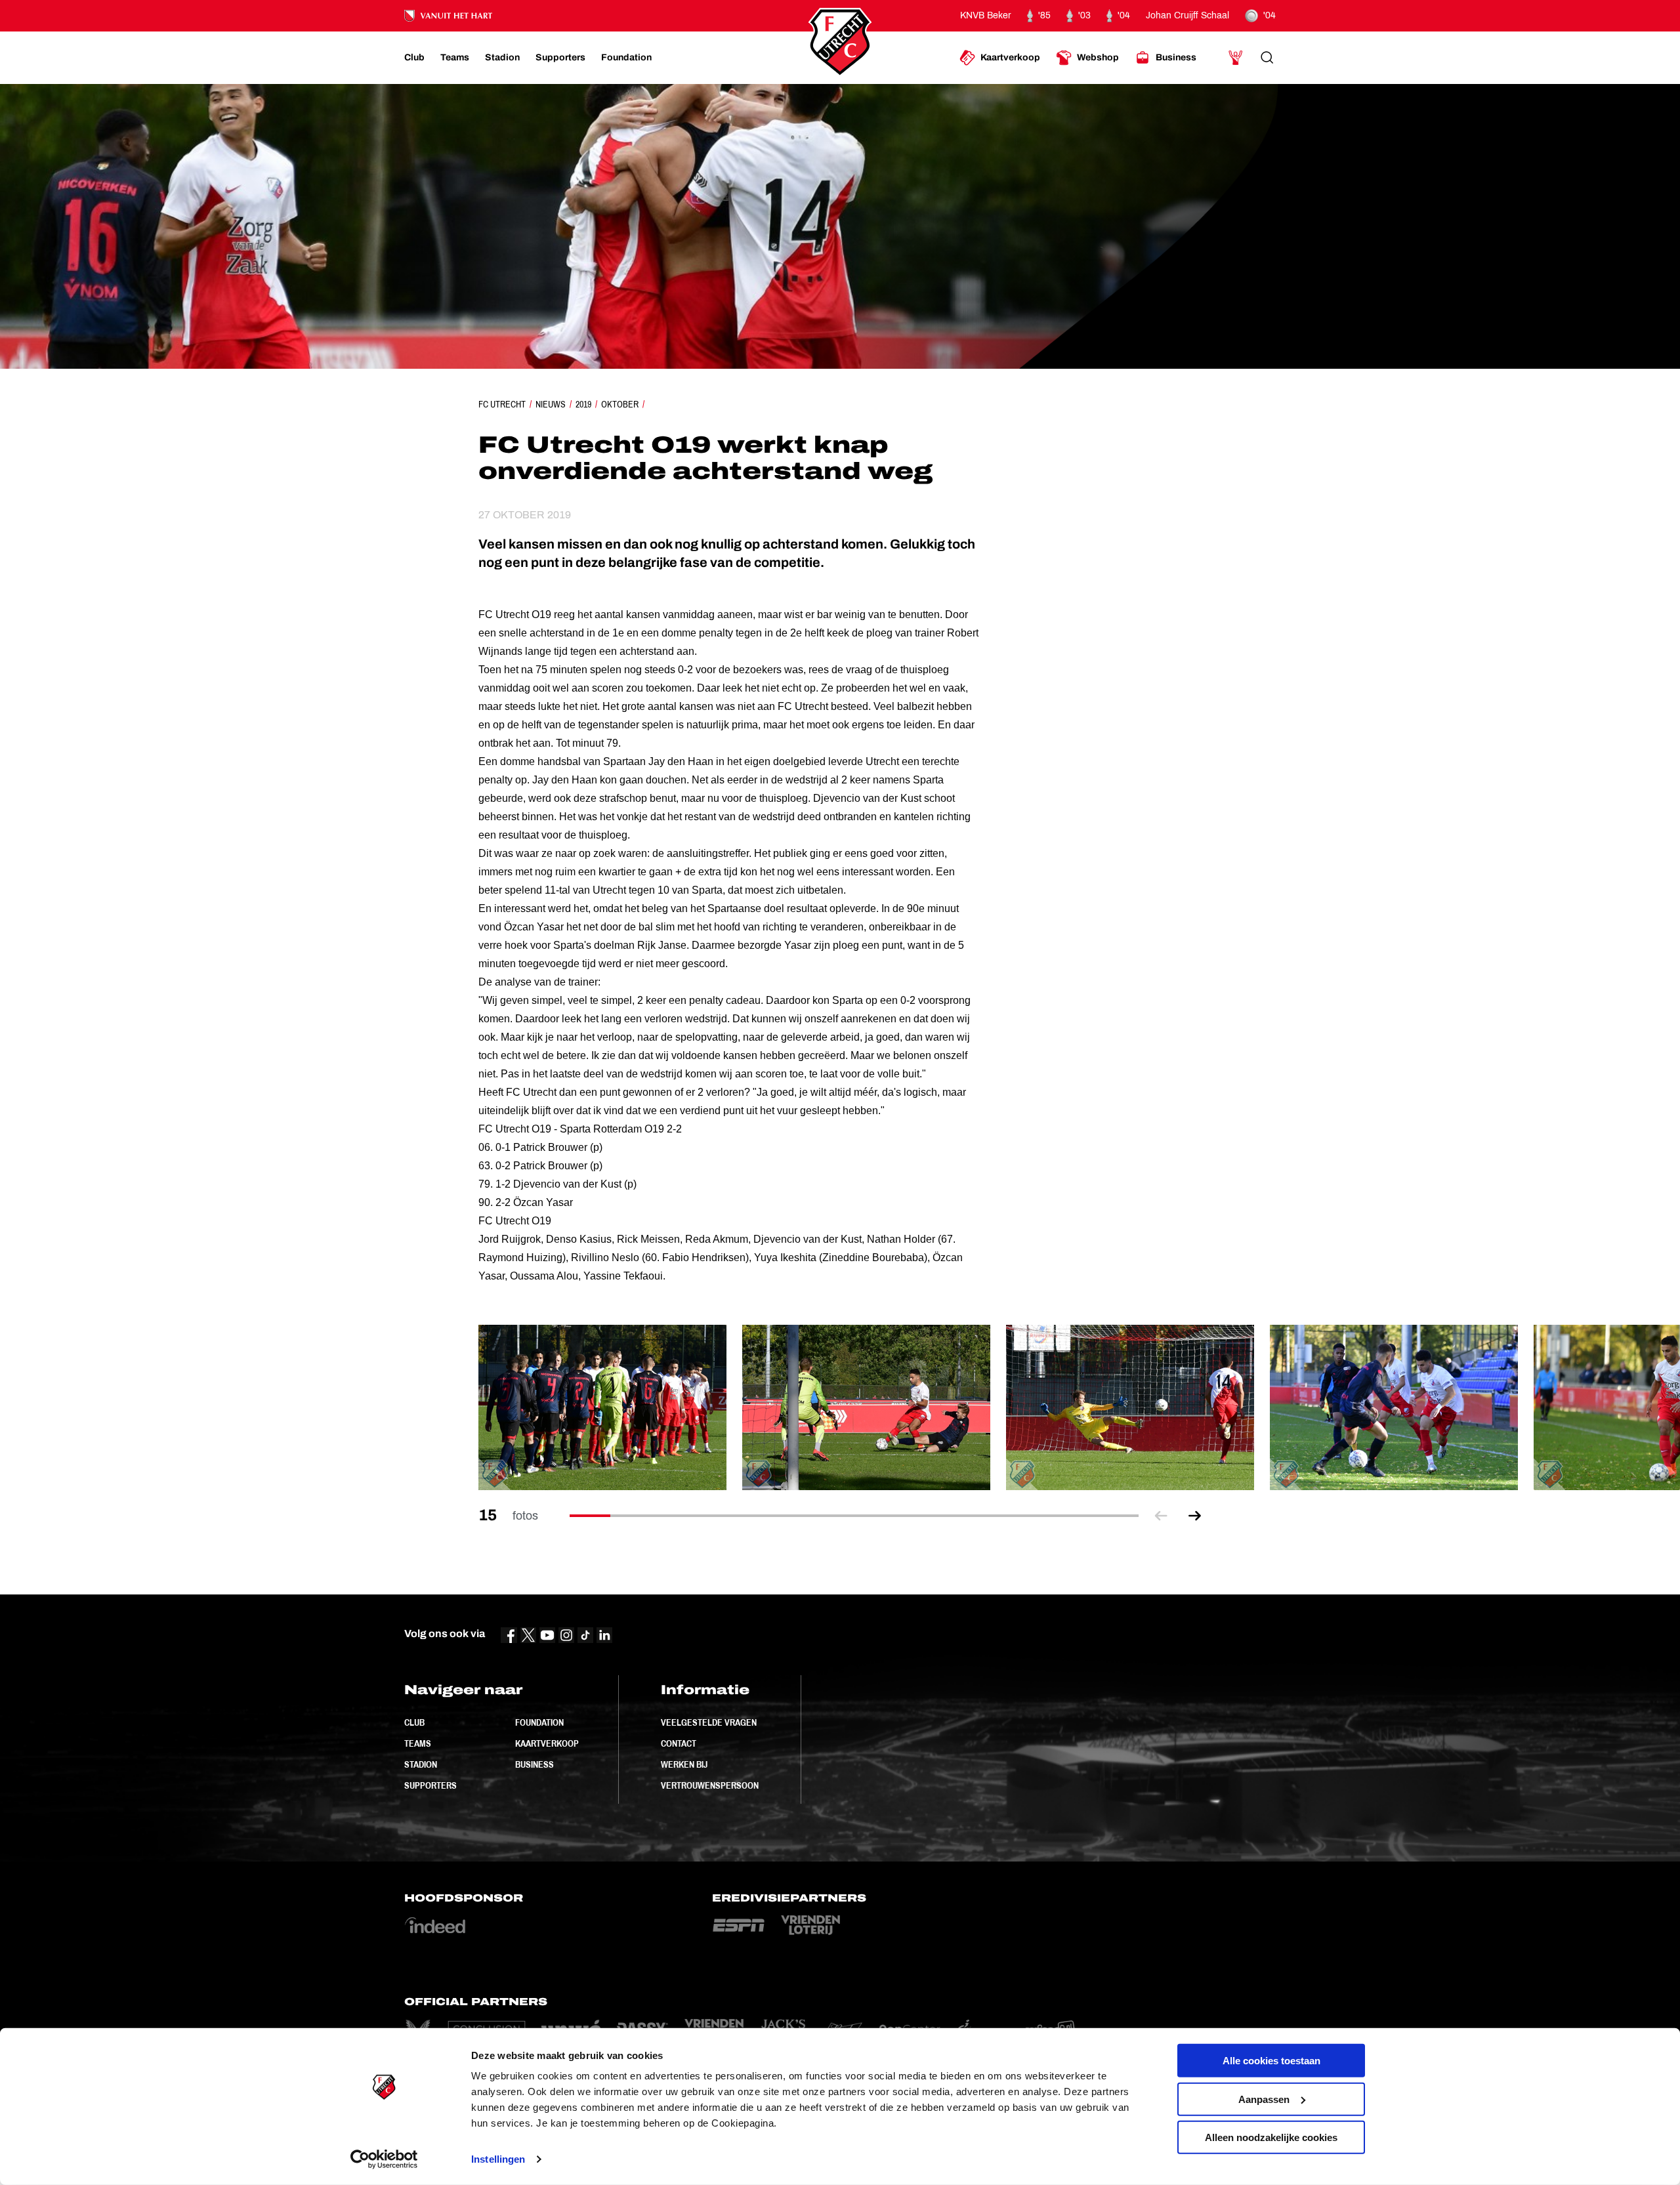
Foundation (539, 1722)
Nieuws (551, 404)
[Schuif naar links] (1161, 1516)
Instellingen (498, 2159)
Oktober (620, 404)
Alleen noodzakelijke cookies (1271, 2137)
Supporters (430, 1785)
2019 (583, 404)
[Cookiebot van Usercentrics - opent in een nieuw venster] (384, 2159)
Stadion (421, 1764)
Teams (418, 1743)
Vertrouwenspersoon (710, 1785)
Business (535, 1764)
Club (414, 1722)
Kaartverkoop (547, 1743)
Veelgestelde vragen (709, 1722)
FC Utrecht (502, 404)
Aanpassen (1264, 2099)
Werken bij (684, 1764)
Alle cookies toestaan (1271, 2061)
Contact (679, 1743)
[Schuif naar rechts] (1195, 1516)
